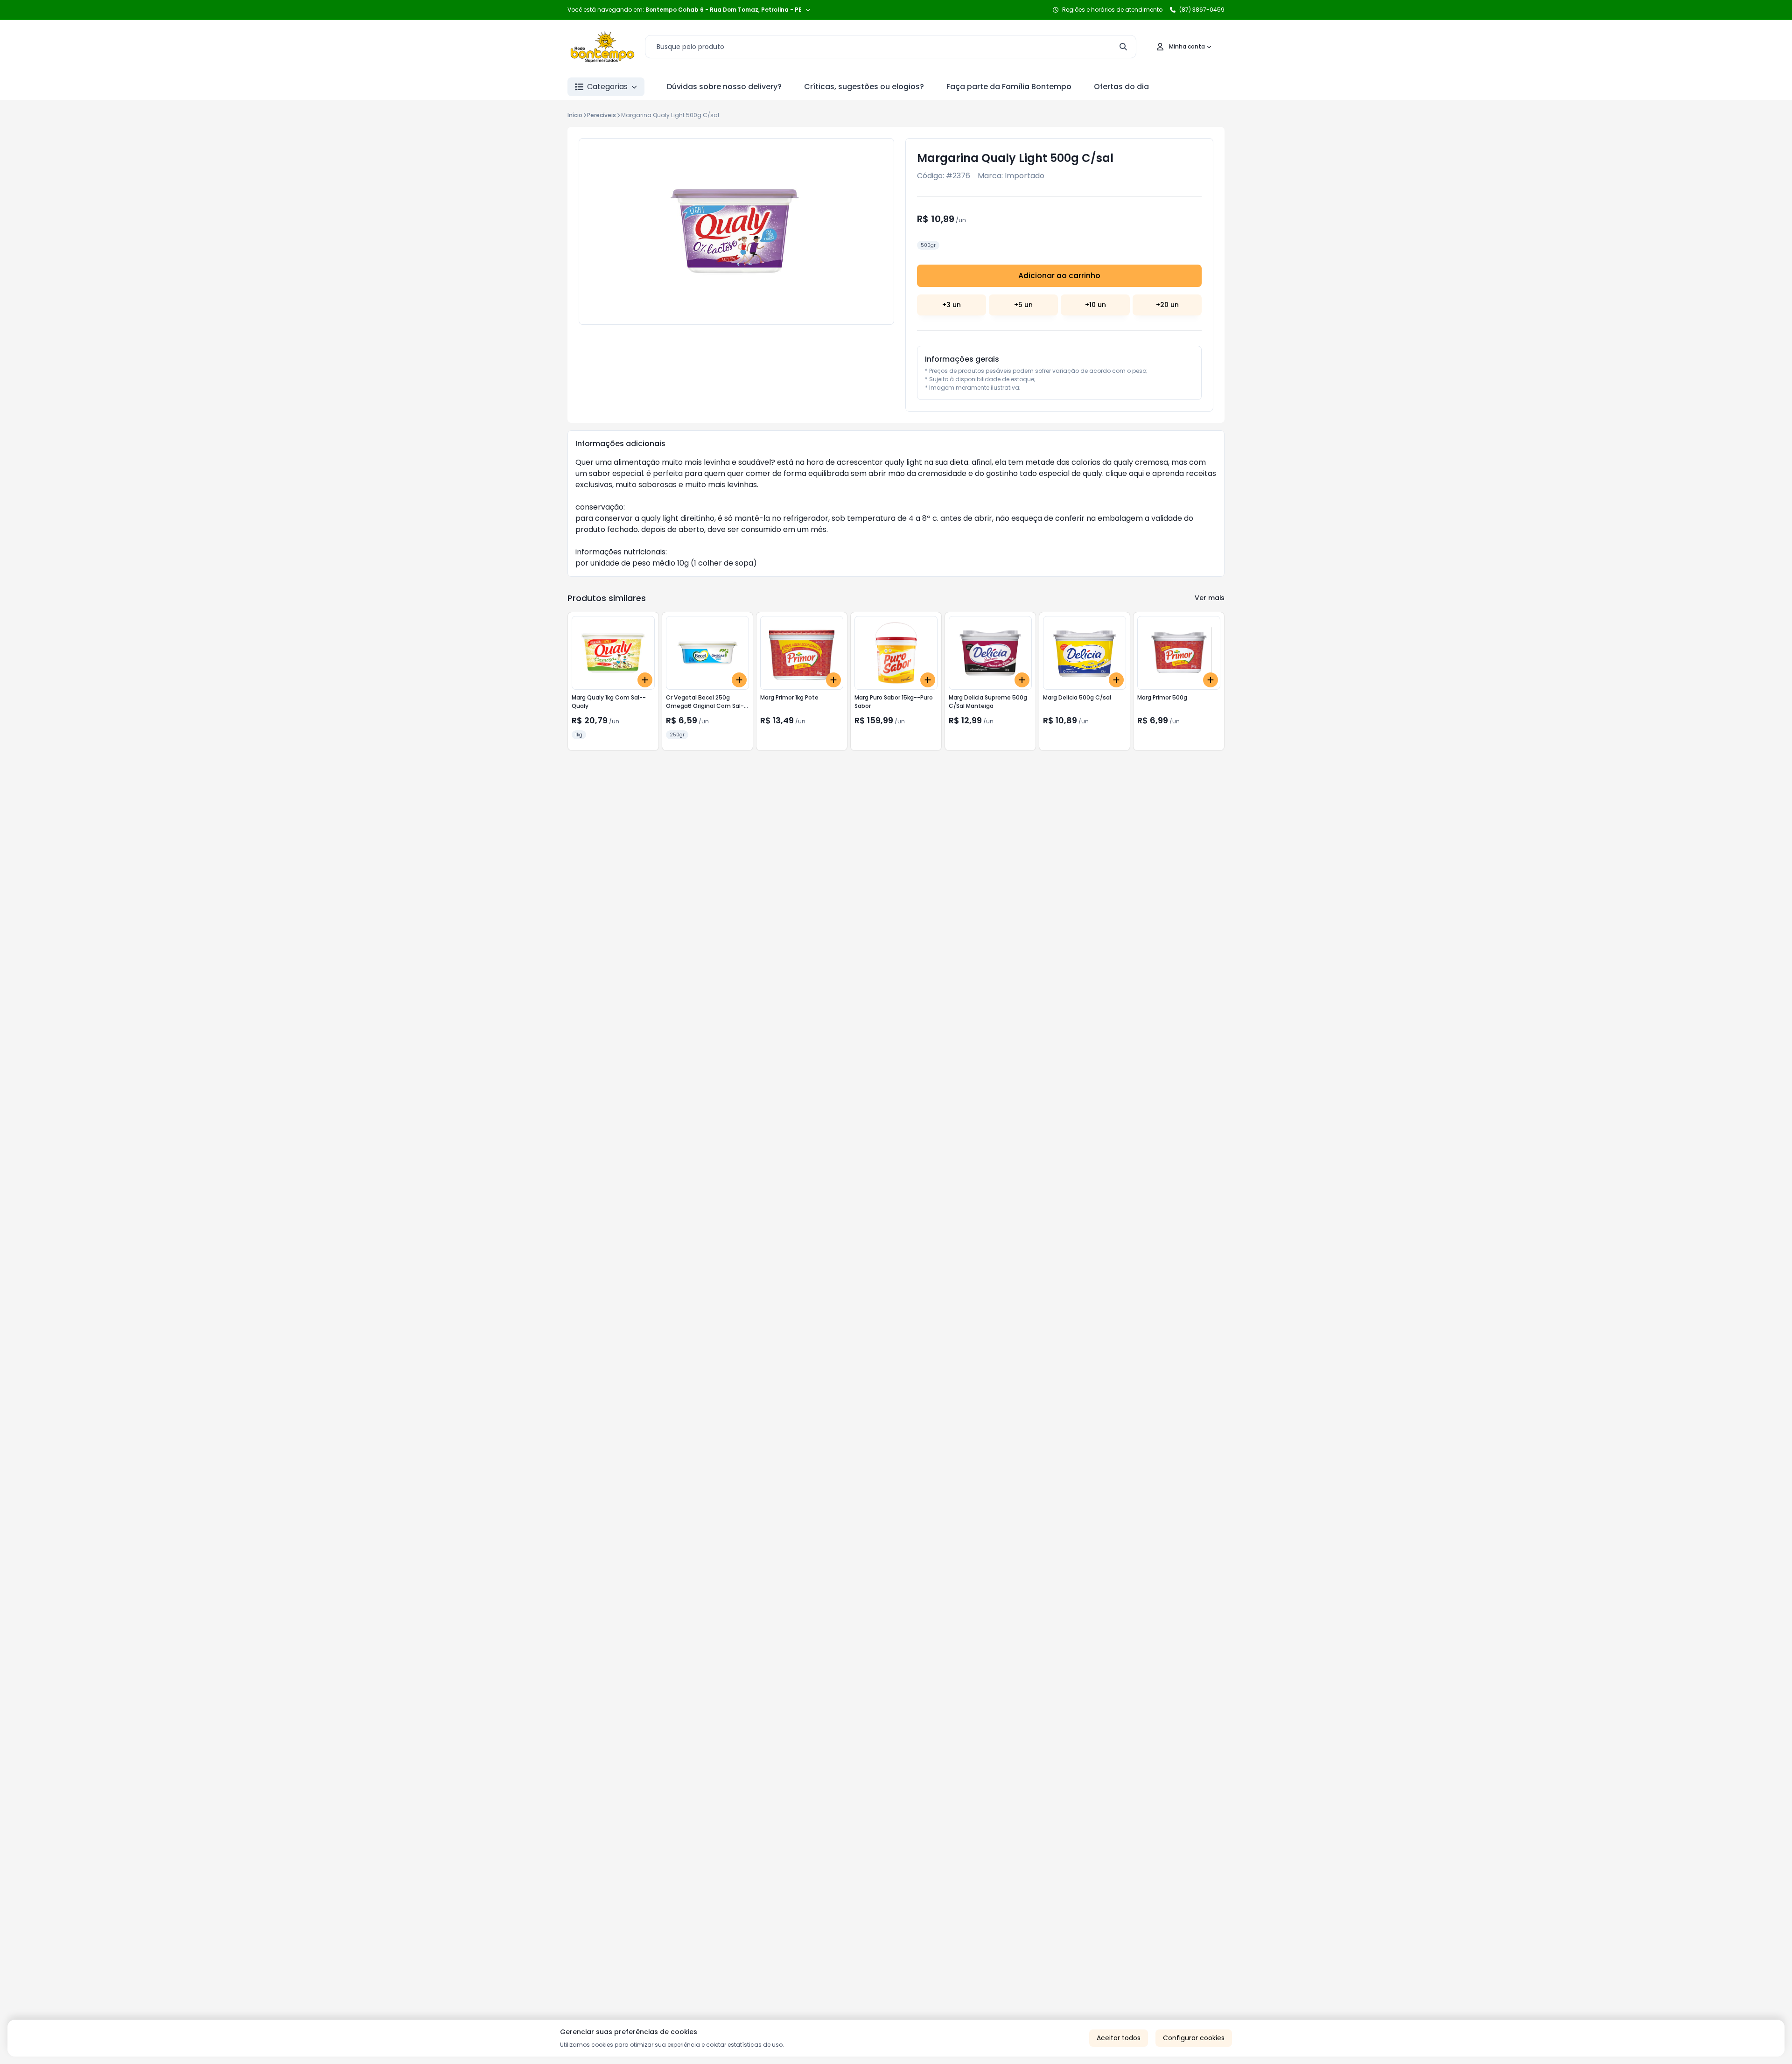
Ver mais (1210, 598)
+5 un (1023, 305)
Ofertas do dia (1121, 87)
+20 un (1167, 305)
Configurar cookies (1194, 2038)
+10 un (1095, 305)
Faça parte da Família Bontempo (1009, 87)
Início (575, 115)
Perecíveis (602, 115)
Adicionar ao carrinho (1059, 276)
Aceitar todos (1119, 2038)
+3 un (952, 305)
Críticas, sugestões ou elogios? (864, 87)
